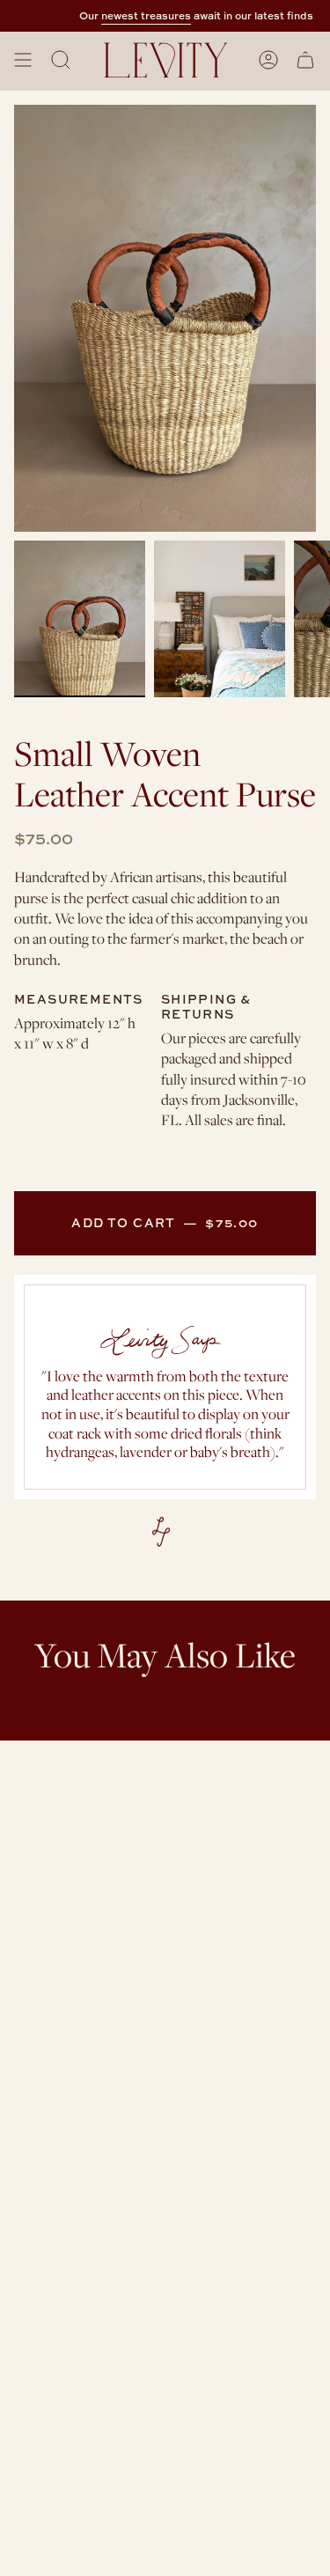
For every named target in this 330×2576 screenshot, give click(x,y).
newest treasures (138, 15)
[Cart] (305, 60)
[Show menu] (23, 60)
